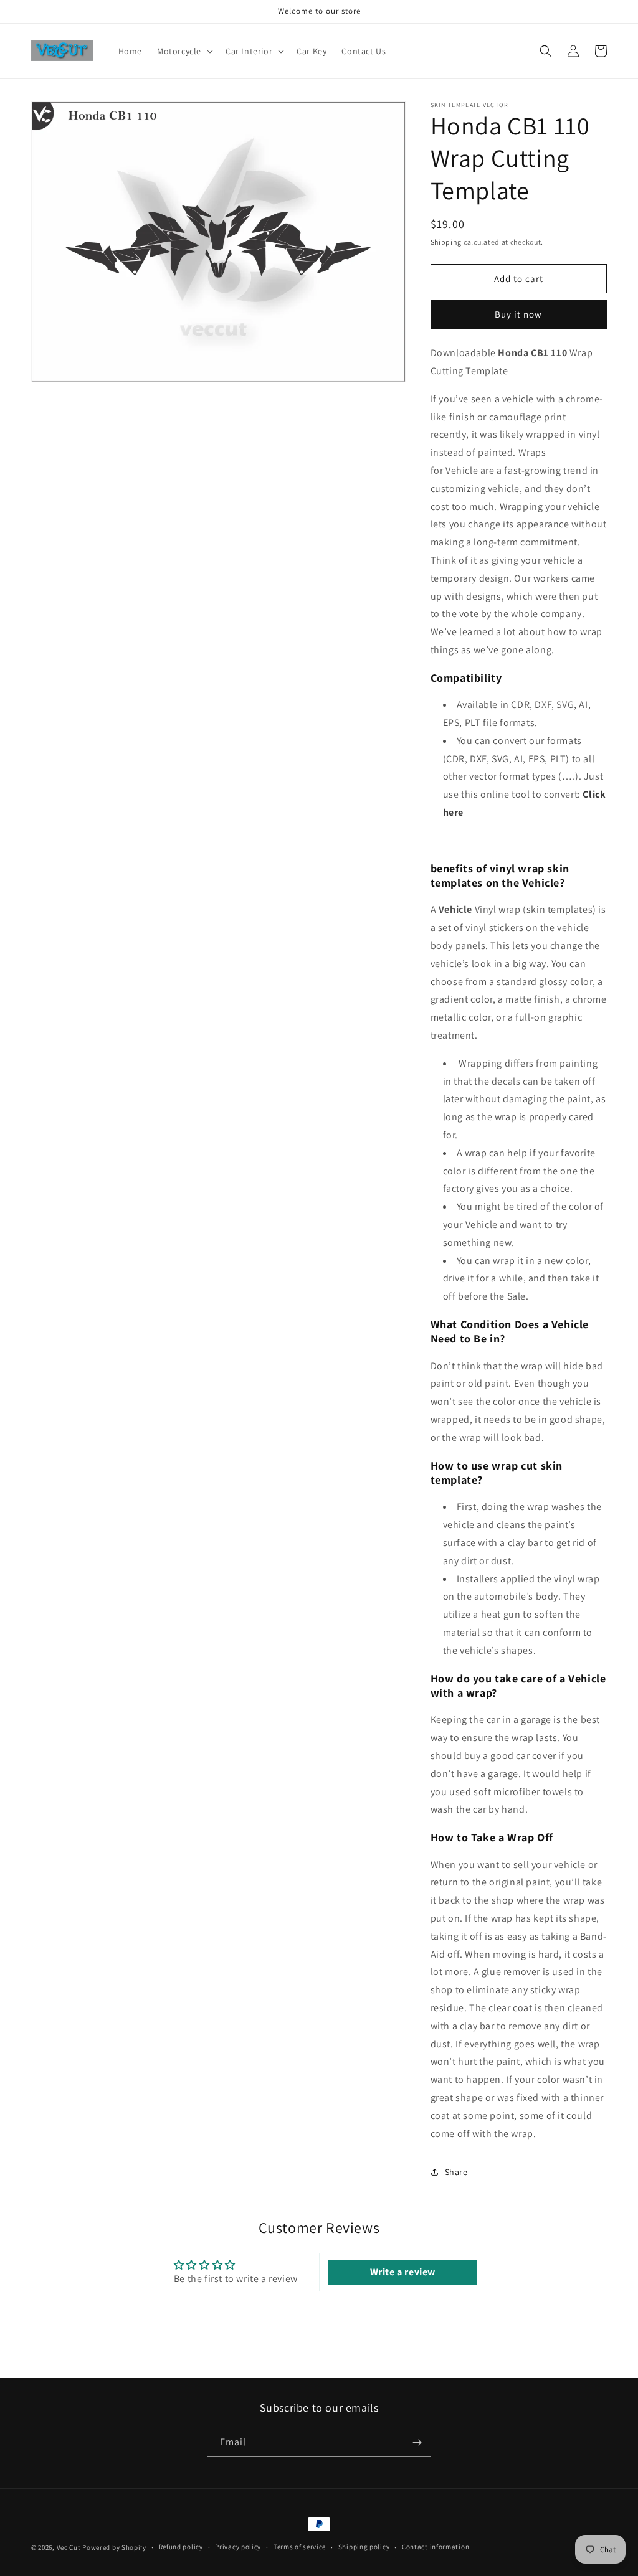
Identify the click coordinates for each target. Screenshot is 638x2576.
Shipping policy (364, 2547)
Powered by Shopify (114, 2547)
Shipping (446, 242)
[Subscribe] (417, 2442)
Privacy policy (238, 2547)
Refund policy (181, 2547)
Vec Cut (69, 2547)
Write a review (403, 2272)
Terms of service (300, 2547)
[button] (184, 51)
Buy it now (518, 314)
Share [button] (456, 2172)
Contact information (436, 2547)
